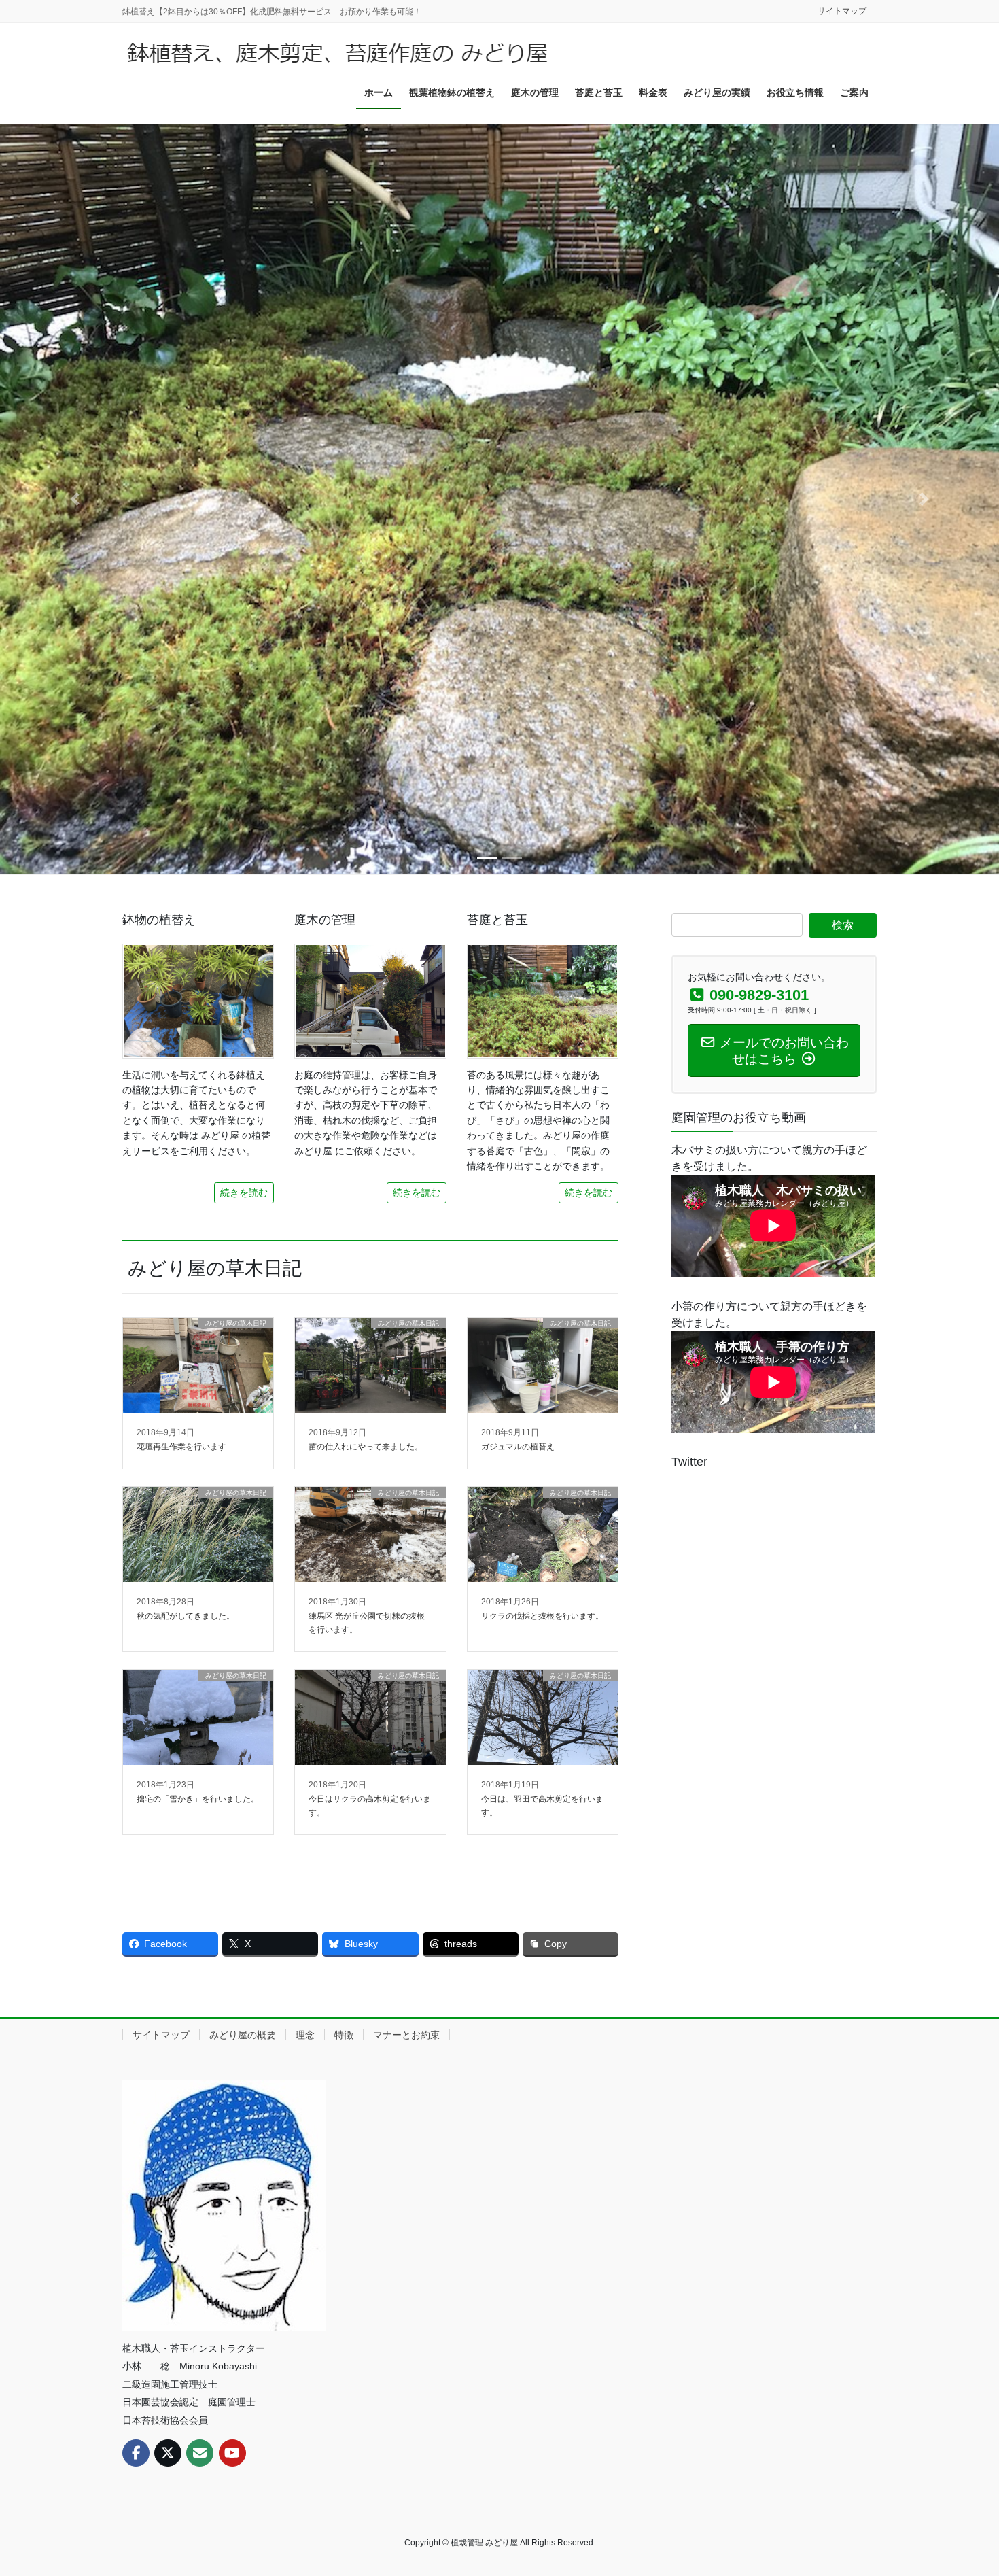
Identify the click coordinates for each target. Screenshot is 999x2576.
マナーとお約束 (406, 2035)
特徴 (344, 2035)
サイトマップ (842, 11)
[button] (75, 499)
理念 (305, 2035)
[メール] (200, 2453)
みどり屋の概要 (243, 2035)
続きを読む (244, 1192)
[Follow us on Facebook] (136, 2453)
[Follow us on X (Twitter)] (168, 2453)
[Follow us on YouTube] (232, 2453)
